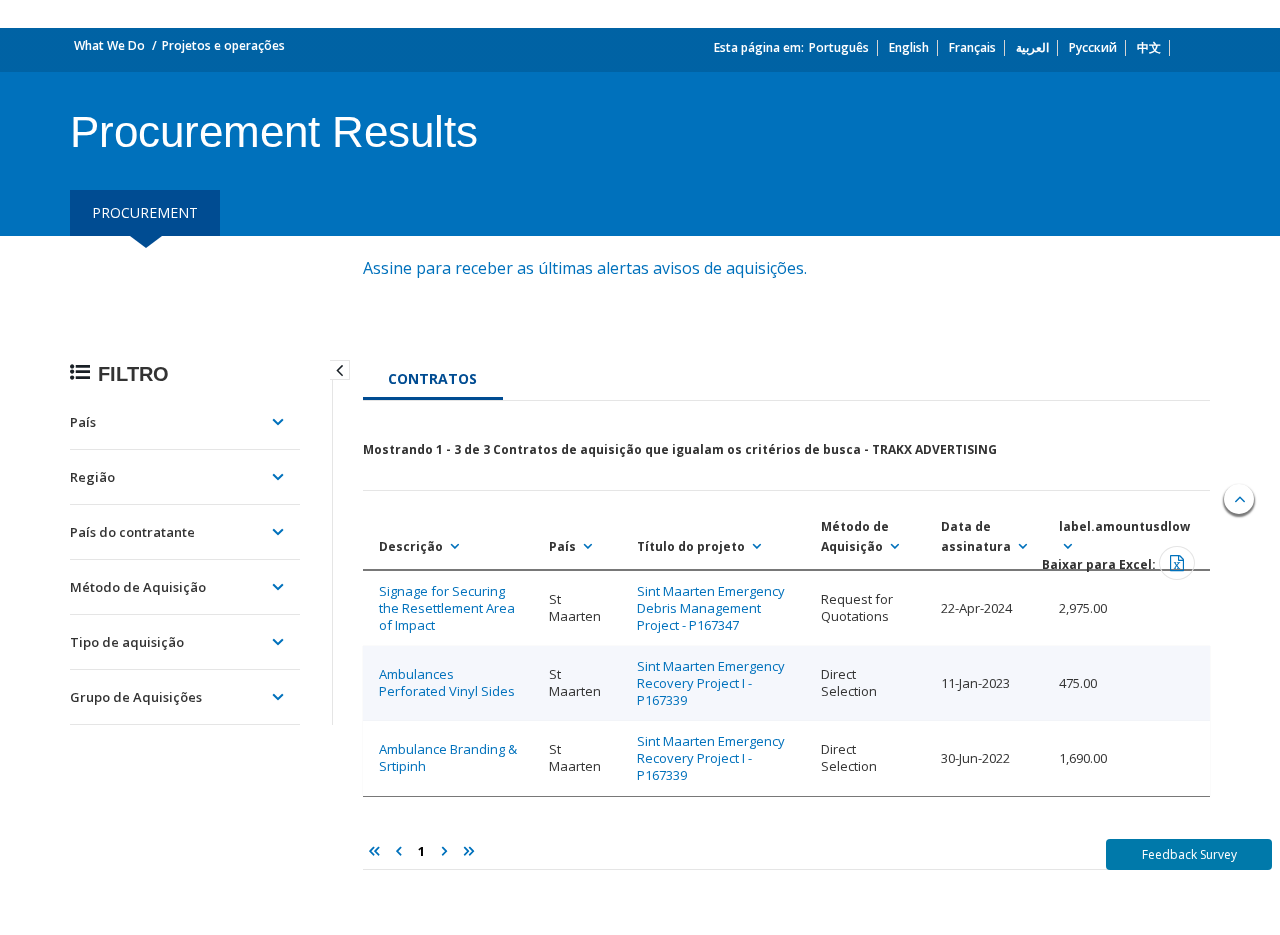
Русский (1093, 47)
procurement (145, 212)
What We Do (109, 45)
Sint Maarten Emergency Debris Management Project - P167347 (711, 608)
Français (972, 47)
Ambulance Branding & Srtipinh (448, 757)
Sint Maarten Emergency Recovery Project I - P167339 (711, 683)
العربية (1032, 47)
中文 (1149, 47)
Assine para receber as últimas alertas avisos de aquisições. (587, 268)
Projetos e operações (223, 45)
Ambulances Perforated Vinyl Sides (447, 682)
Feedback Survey (1189, 854)
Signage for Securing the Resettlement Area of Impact (447, 608)
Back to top (1239, 499)
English (909, 47)
